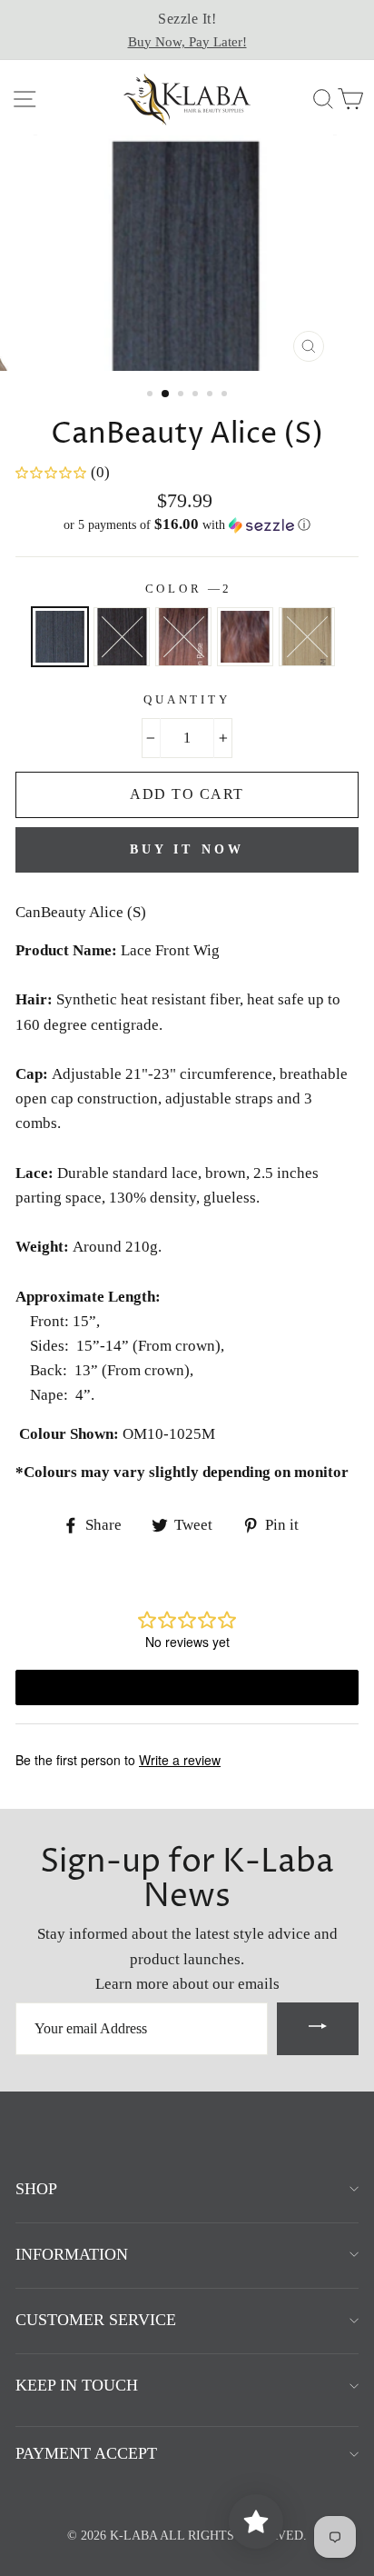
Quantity (187, 700)
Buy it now (187, 849)
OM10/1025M (307, 637)
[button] (187, 525)
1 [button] (152, 395)
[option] (187, 30)
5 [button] (212, 395)
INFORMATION (72, 2254)
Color (187, 589)
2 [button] (166, 394)
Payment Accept (86, 2453)
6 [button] (226, 395)
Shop (36, 2189)
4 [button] (197, 395)
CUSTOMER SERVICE (96, 2320)
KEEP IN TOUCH (77, 2385)
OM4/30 (245, 637)
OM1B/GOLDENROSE (183, 637)
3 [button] (182, 395)
